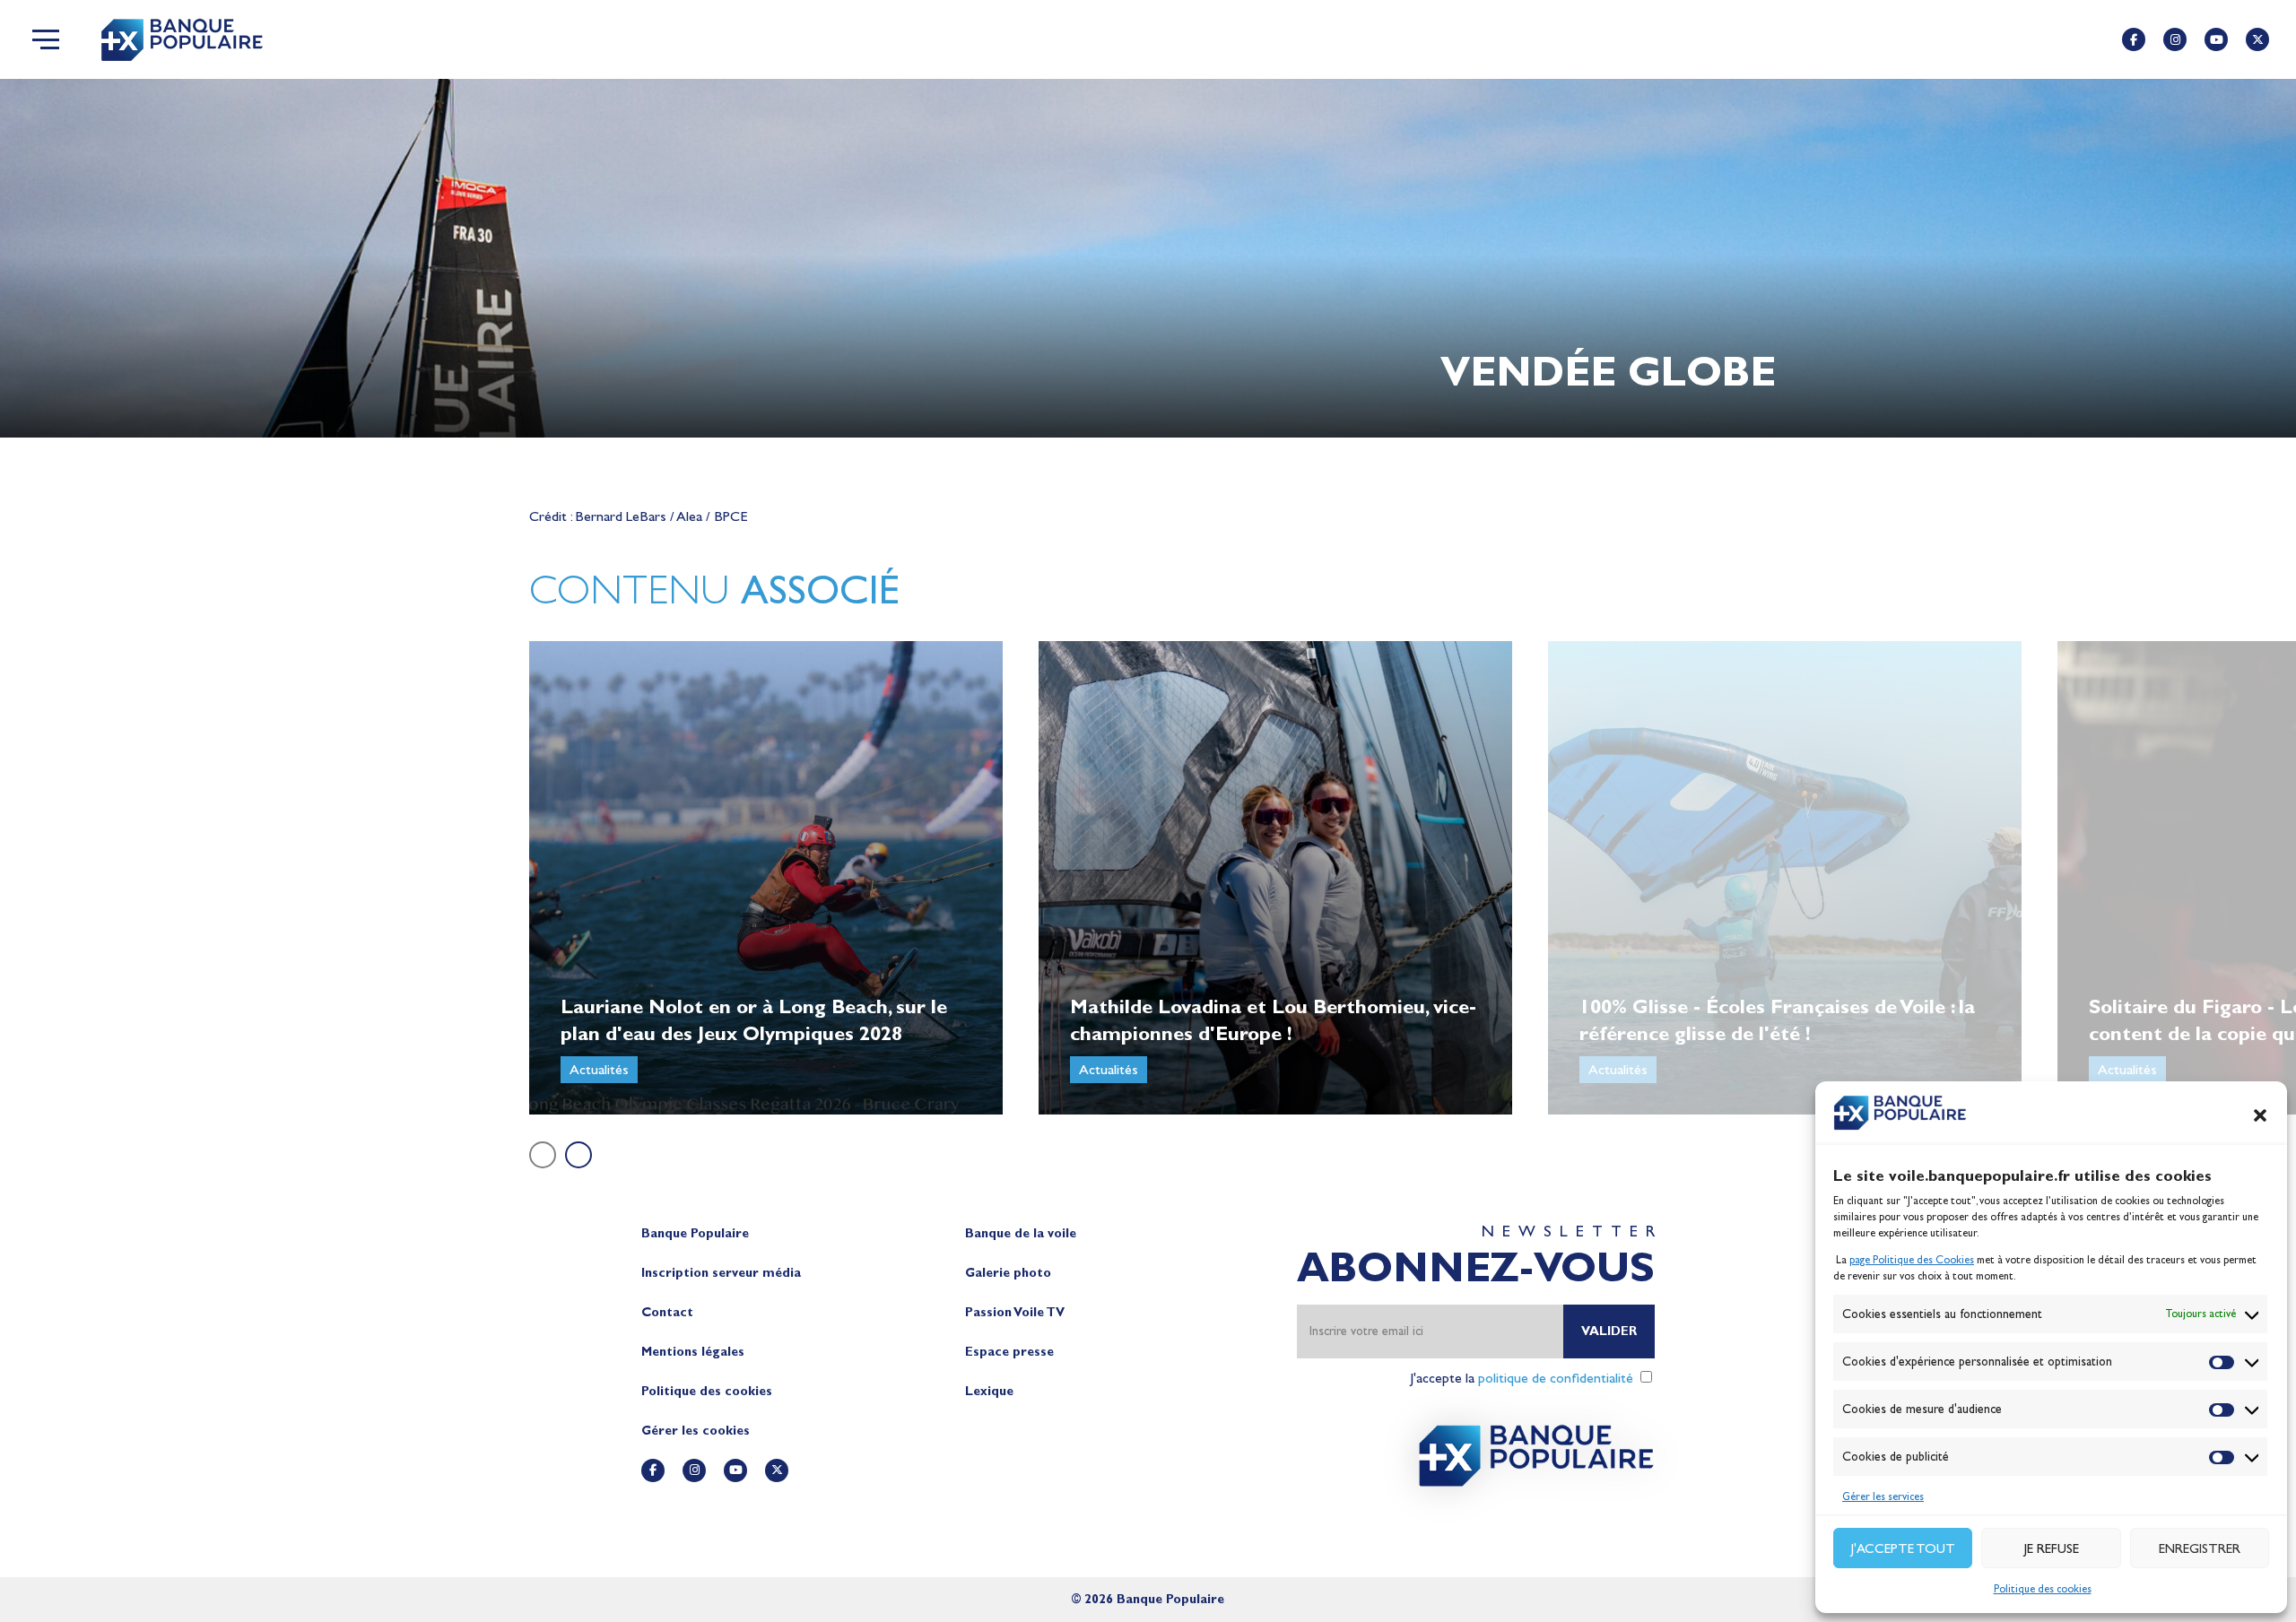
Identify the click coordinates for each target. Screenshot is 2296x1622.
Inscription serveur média (721, 1273)
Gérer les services (1883, 1496)
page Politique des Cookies (1912, 1260)
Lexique (989, 1391)
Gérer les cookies (696, 1431)
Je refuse (2052, 1548)
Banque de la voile (1021, 1233)
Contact (667, 1312)
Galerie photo (1008, 1273)
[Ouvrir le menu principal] (46, 39)
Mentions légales (693, 1352)
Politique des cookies (2043, 1589)
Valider (1609, 1331)
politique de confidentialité (1556, 1378)
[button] (2260, 1115)
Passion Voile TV (1015, 1312)
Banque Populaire (695, 1233)
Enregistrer (2200, 1548)
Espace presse (1009, 1352)
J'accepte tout (1903, 1548)
